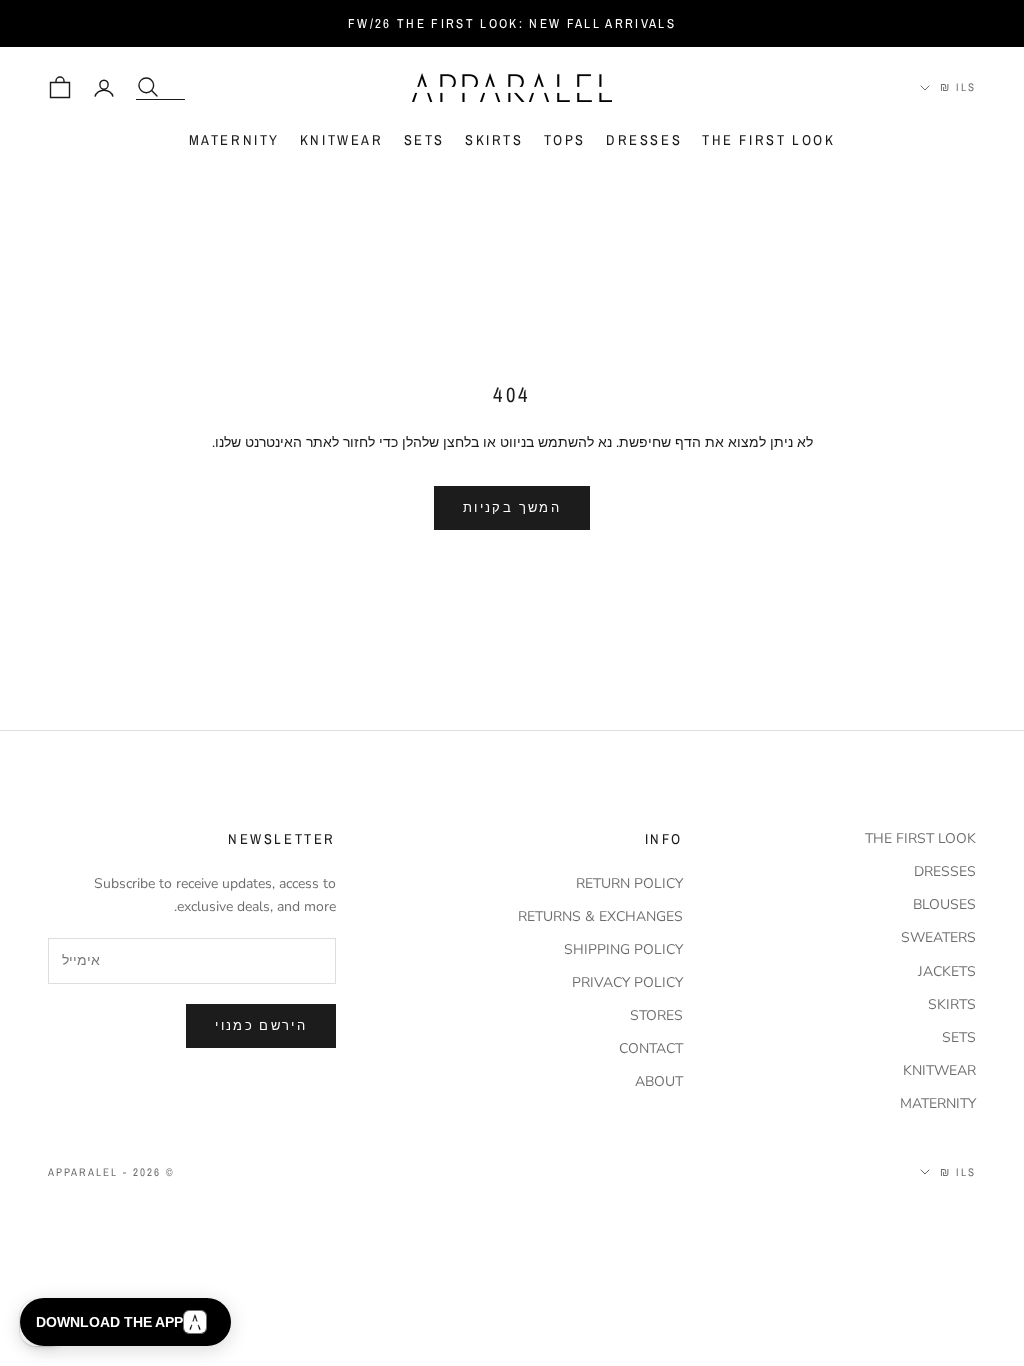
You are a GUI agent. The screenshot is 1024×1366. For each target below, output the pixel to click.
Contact (651, 1048)
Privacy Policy (627, 982)
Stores (656, 1015)
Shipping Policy (623, 949)
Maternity (234, 139)
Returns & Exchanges (600, 916)
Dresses (644, 139)
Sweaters (938, 937)
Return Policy (629, 883)
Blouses (944, 904)
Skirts (494, 139)
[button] (125, 1322)
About (659, 1081)
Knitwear (342, 139)
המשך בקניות (512, 507)
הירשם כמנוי (261, 1025)
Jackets (947, 971)
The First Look (768, 139)
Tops (565, 139)
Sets (424, 139)
